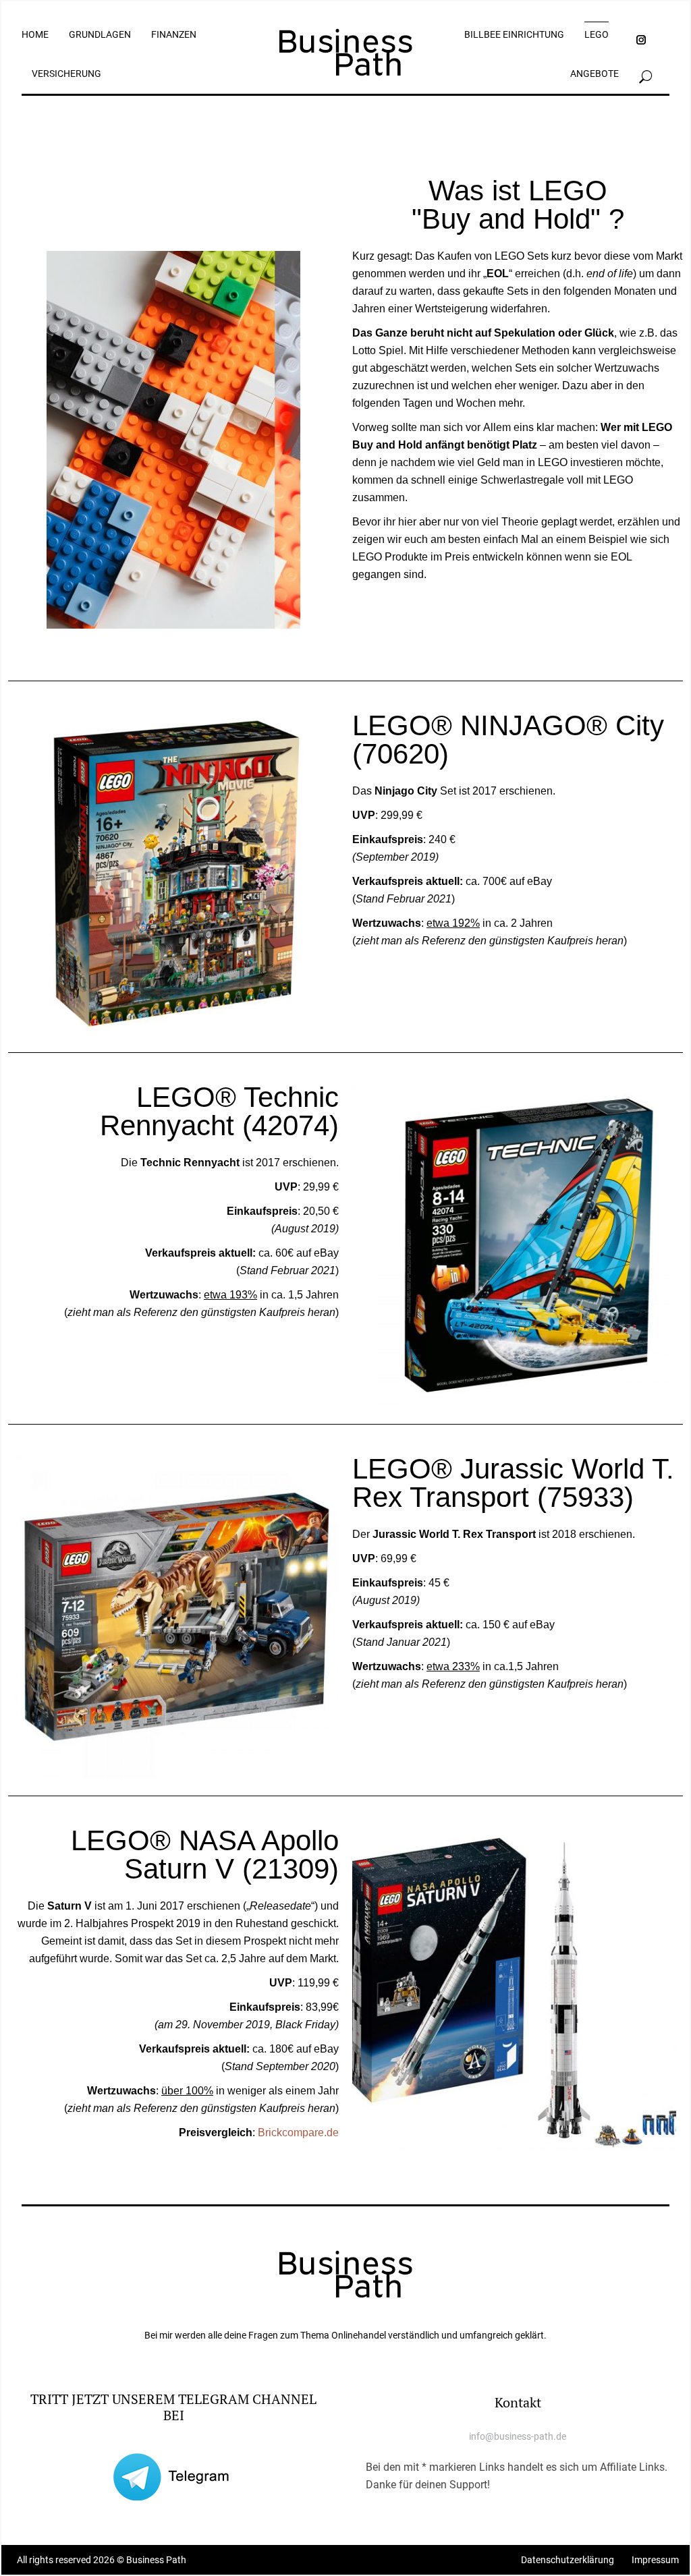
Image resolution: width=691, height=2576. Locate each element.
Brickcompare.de (298, 2132)
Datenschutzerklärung (568, 2560)
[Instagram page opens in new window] (641, 40)
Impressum (655, 2560)
